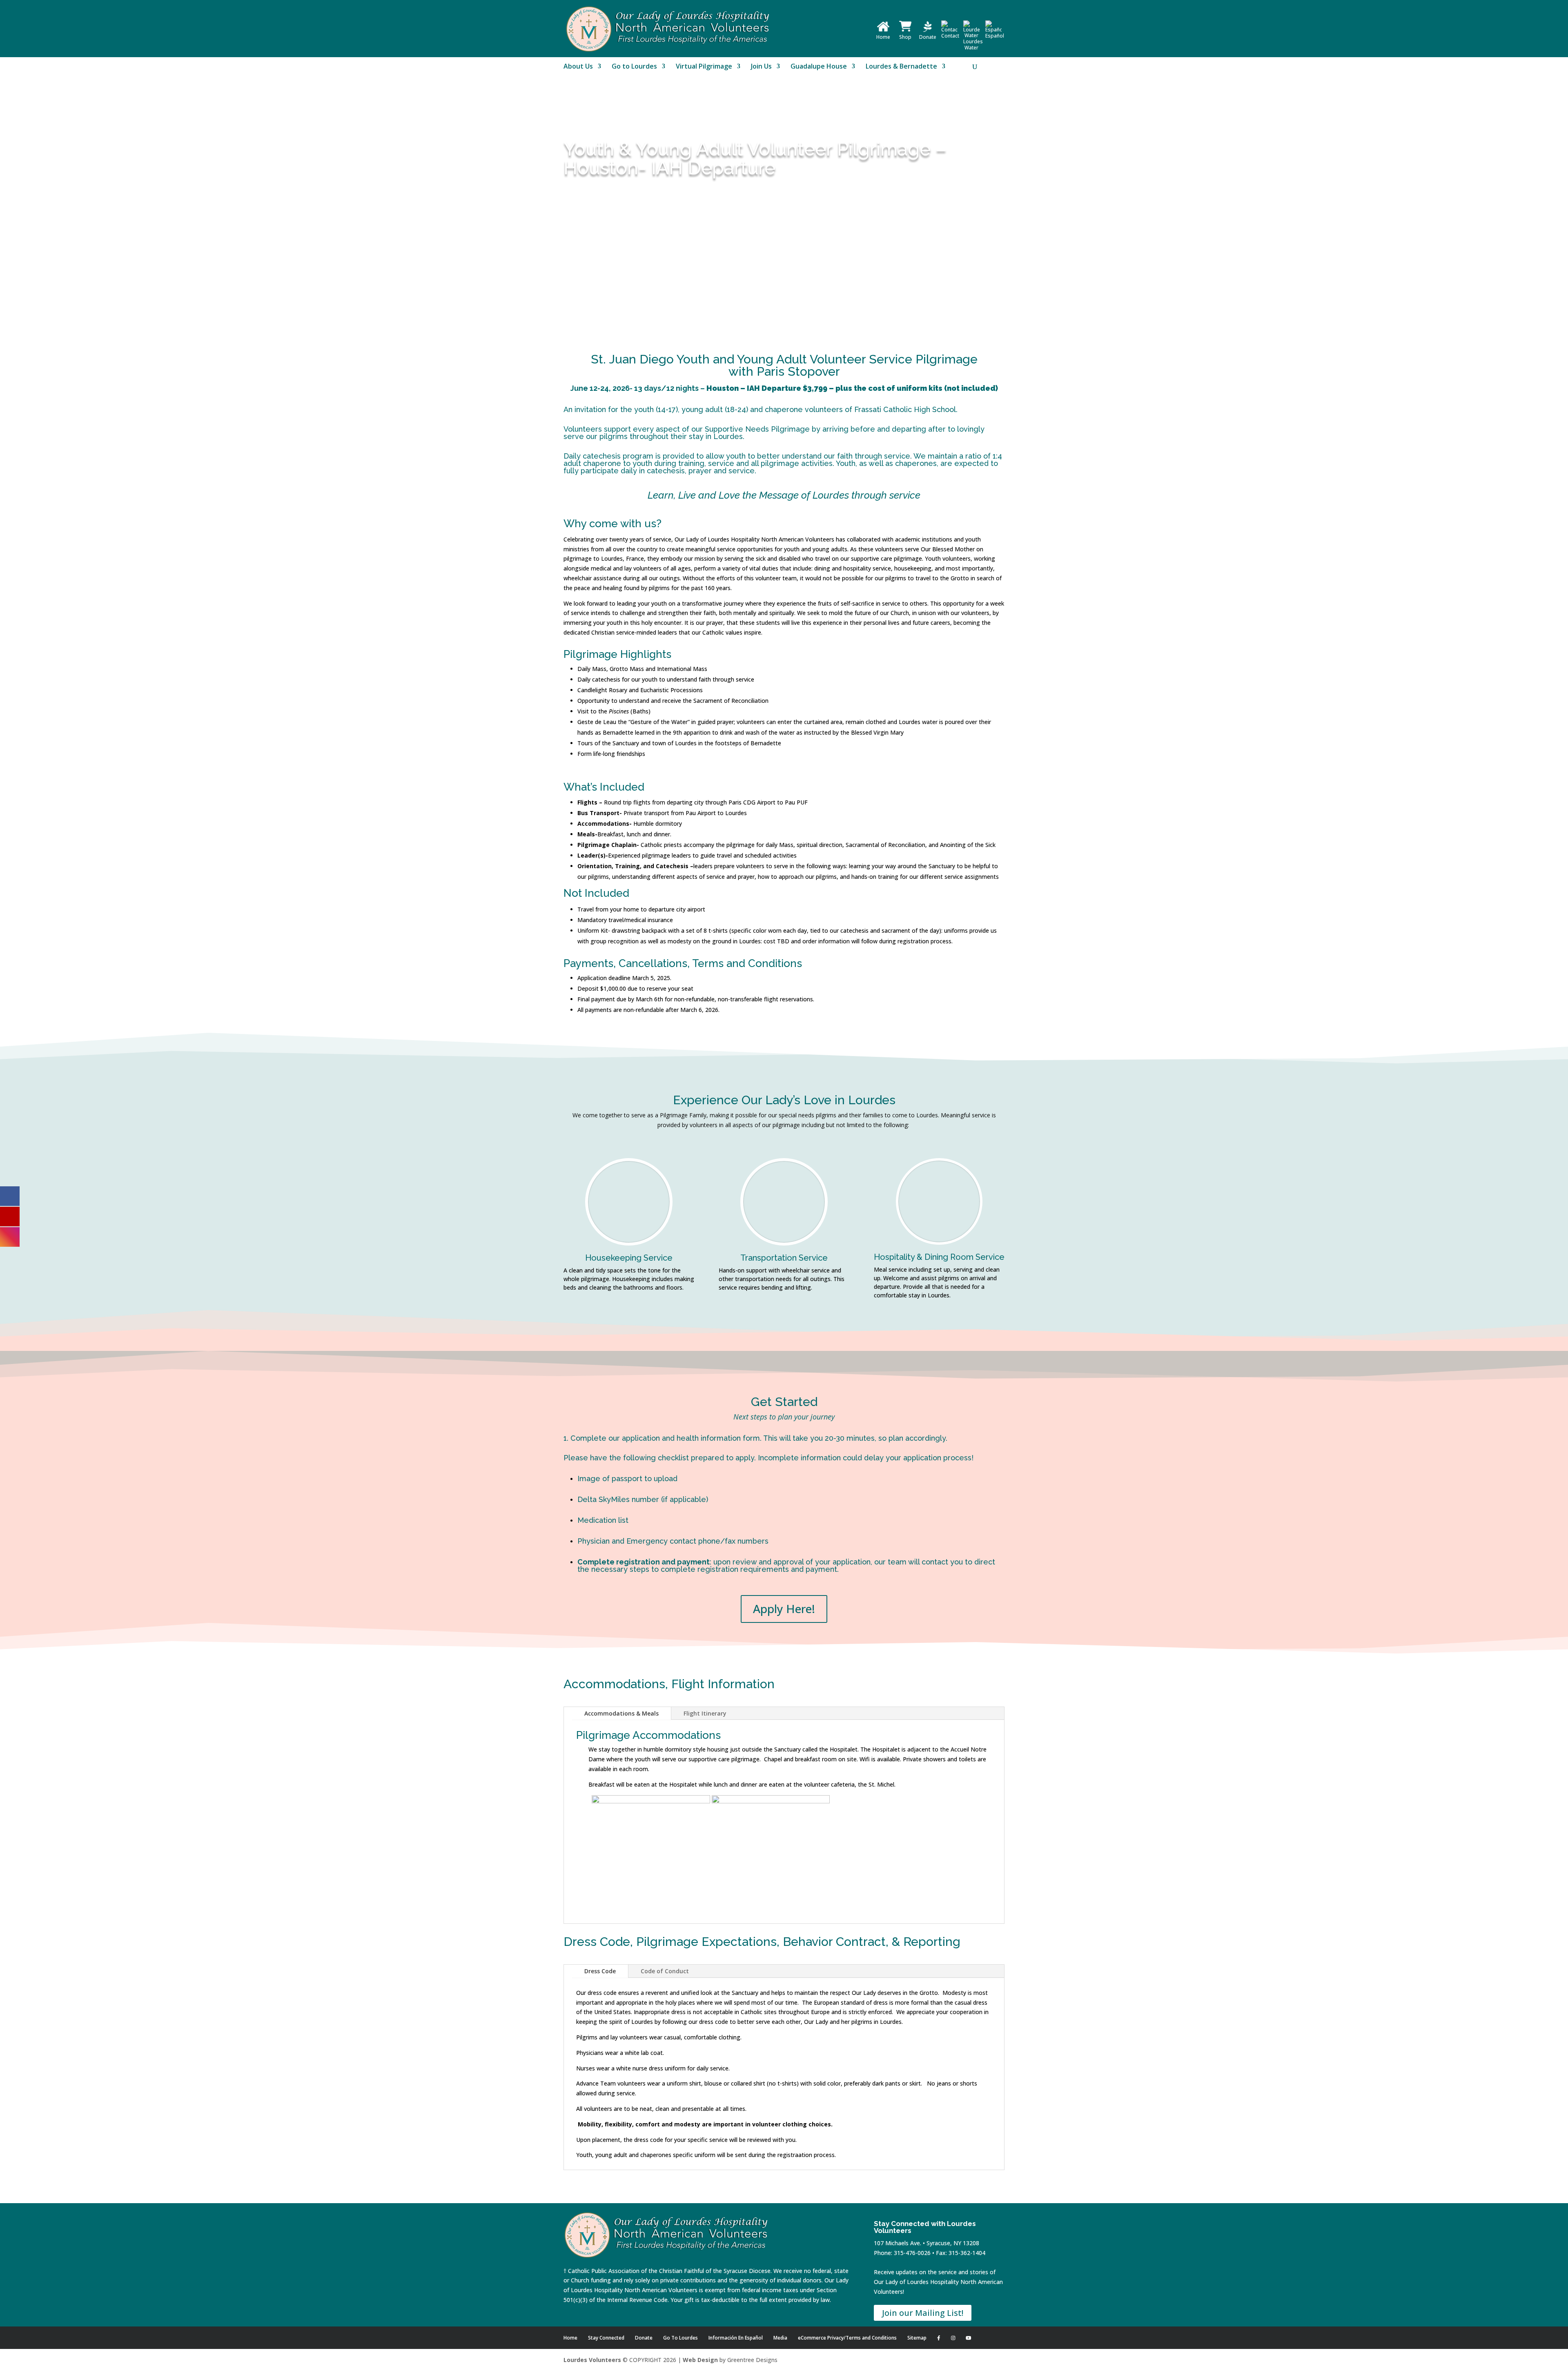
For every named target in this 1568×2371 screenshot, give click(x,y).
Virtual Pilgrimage (704, 67)
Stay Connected (606, 2338)
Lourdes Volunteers (592, 2360)
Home (883, 37)
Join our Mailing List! (923, 2313)
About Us (578, 67)
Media (780, 2338)
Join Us (761, 67)
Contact (950, 36)
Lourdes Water (973, 45)
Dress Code (600, 1971)
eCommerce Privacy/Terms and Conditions (847, 2338)
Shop (905, 37)
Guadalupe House (819, 67)
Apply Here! (784, 1609)
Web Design (700, 2360)
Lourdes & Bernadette (901, 67)
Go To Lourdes (680, 2338)
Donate (928, 37)
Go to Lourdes (634, 67)
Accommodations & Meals (621, 1713)
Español (995, 36)
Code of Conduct (665, 1971)
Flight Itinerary (705, 1713)
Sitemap (917, 2338)
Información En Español (736, 2338)
